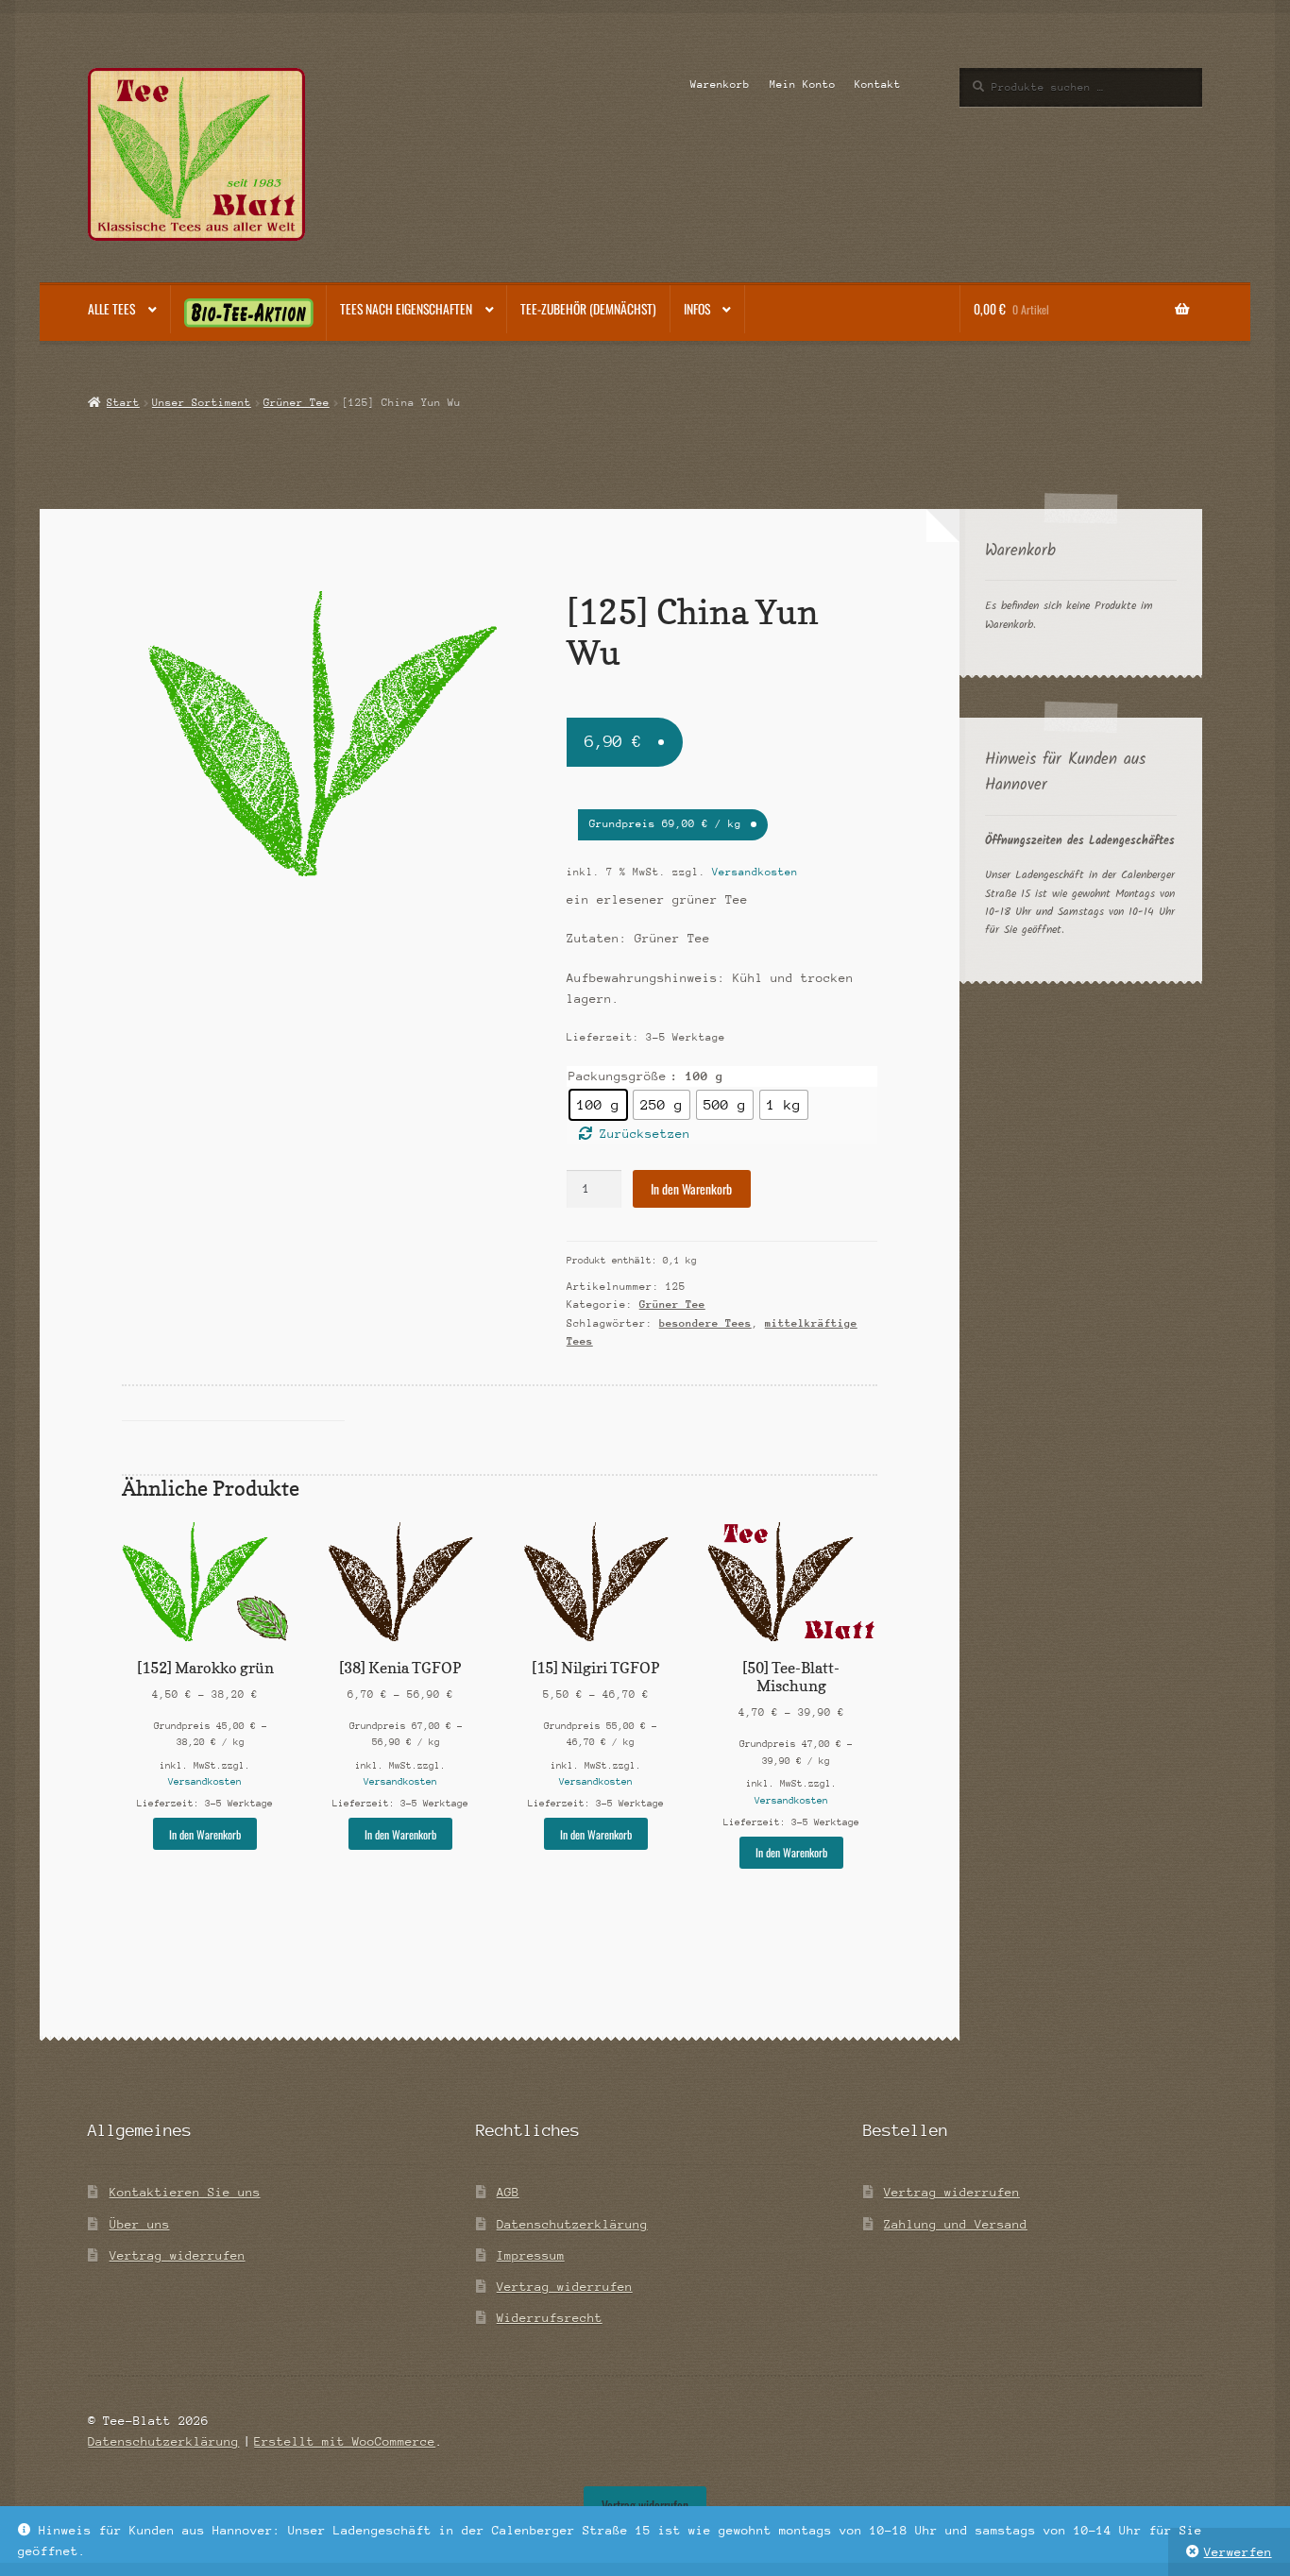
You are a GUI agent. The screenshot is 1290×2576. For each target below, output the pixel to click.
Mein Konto (803, 85)
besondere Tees (705, 1323)
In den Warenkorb (691, 1189)
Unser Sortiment (202, 403)
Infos (697, 309)
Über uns (140, 2224)
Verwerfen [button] (1238, 2552)
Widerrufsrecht (550, 2318)
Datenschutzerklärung (572, 2224)
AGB (508, 2192)
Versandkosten (755, 872)
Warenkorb (720, 85)
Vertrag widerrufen (178, 2255)
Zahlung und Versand (956, 2224)
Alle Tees (111, 309)
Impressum (531, 2255)
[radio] (598, 1105)
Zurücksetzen (645, 1134)
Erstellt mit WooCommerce (345, 2441)
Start (123, 403)
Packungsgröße (618, 1076)
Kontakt (878, 85)
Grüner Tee (297, 403)
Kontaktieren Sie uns (185, 2192)
